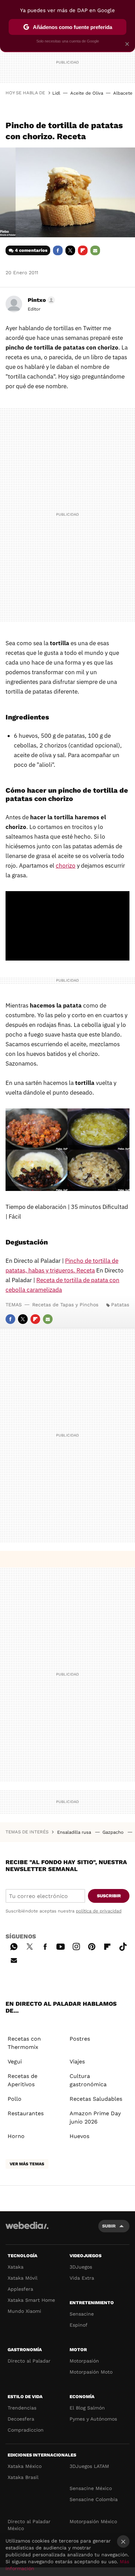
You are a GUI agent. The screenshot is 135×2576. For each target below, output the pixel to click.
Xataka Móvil (22, 2278)
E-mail (95, 250)
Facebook (58, 250)
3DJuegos (81, 2267)
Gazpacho (114, 1832)
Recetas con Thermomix (24, 2043)
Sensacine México (91, 2488)
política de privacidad (99, 1911)
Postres (80, 2039)
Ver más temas (27, 2164)
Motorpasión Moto (91, 2372)
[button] (40, 300)
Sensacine (82, 2314)
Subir (109, 2226)
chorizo (66, 866)
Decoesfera (21, 2419)
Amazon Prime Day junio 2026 (95, 2117)
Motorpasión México (93, 2521)
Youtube (61, 1946)
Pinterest (92, 1946)
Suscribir (109, 1896)
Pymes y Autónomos (93, 2419)
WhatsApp (14, 1946)
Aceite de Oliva (87, 93)
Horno (16, 2136)
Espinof (79, 2325)
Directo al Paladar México (29, 2525)
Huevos (79, 2136)
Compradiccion (26, 2430)
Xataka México (25, 2466)
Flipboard (83, 250)
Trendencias (22, 2408)
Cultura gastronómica (88, 2080)
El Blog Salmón (87, 2408)
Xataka (16, 2267)
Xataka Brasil (23, 2477)
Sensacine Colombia (94, 2499)
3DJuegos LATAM (89, 2466)
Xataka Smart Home (31, 2300)
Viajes (77, 2062)
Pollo (15, 2099)
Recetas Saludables (96, 2099)
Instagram (76, 1946)
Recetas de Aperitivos (22, 2080)
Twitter (70, 250)
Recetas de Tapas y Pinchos (65, 1305)
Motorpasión (84, 2361)
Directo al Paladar (29, 2361)
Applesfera (20, 2289)
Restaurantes (26, 2113)
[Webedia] (27, 2230)
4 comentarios (31, 250)
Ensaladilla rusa (75, 1832)
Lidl (56, 93)
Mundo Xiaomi (24, 2311)
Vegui (15, 2062)
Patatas (120, 1305)
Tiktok (123, 1946)
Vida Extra (82, 2278)
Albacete (123, 93)
